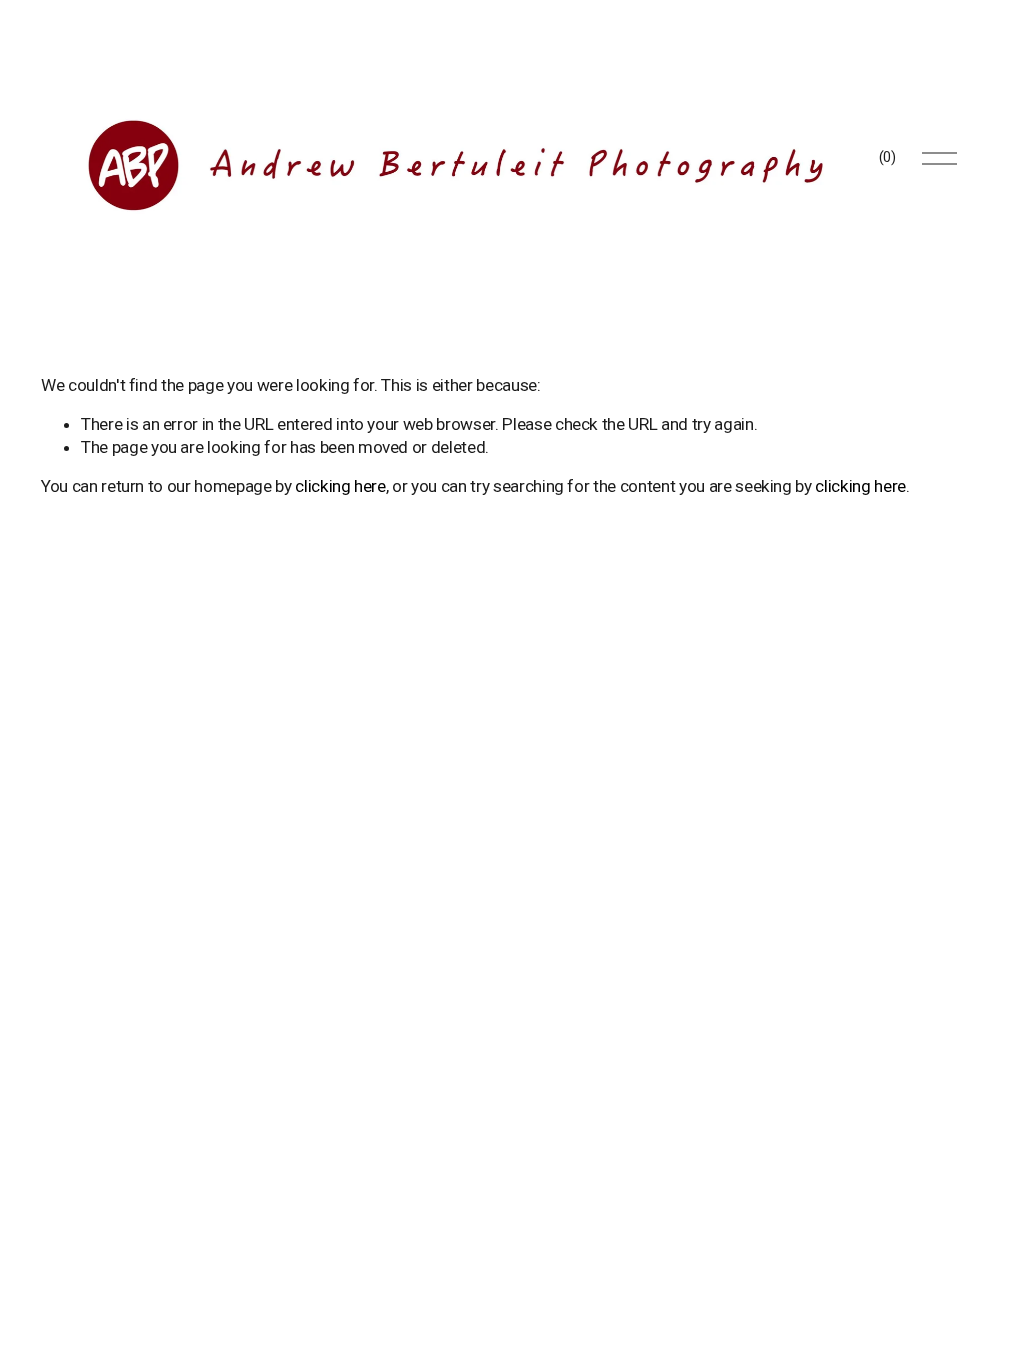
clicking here (340, 486)
